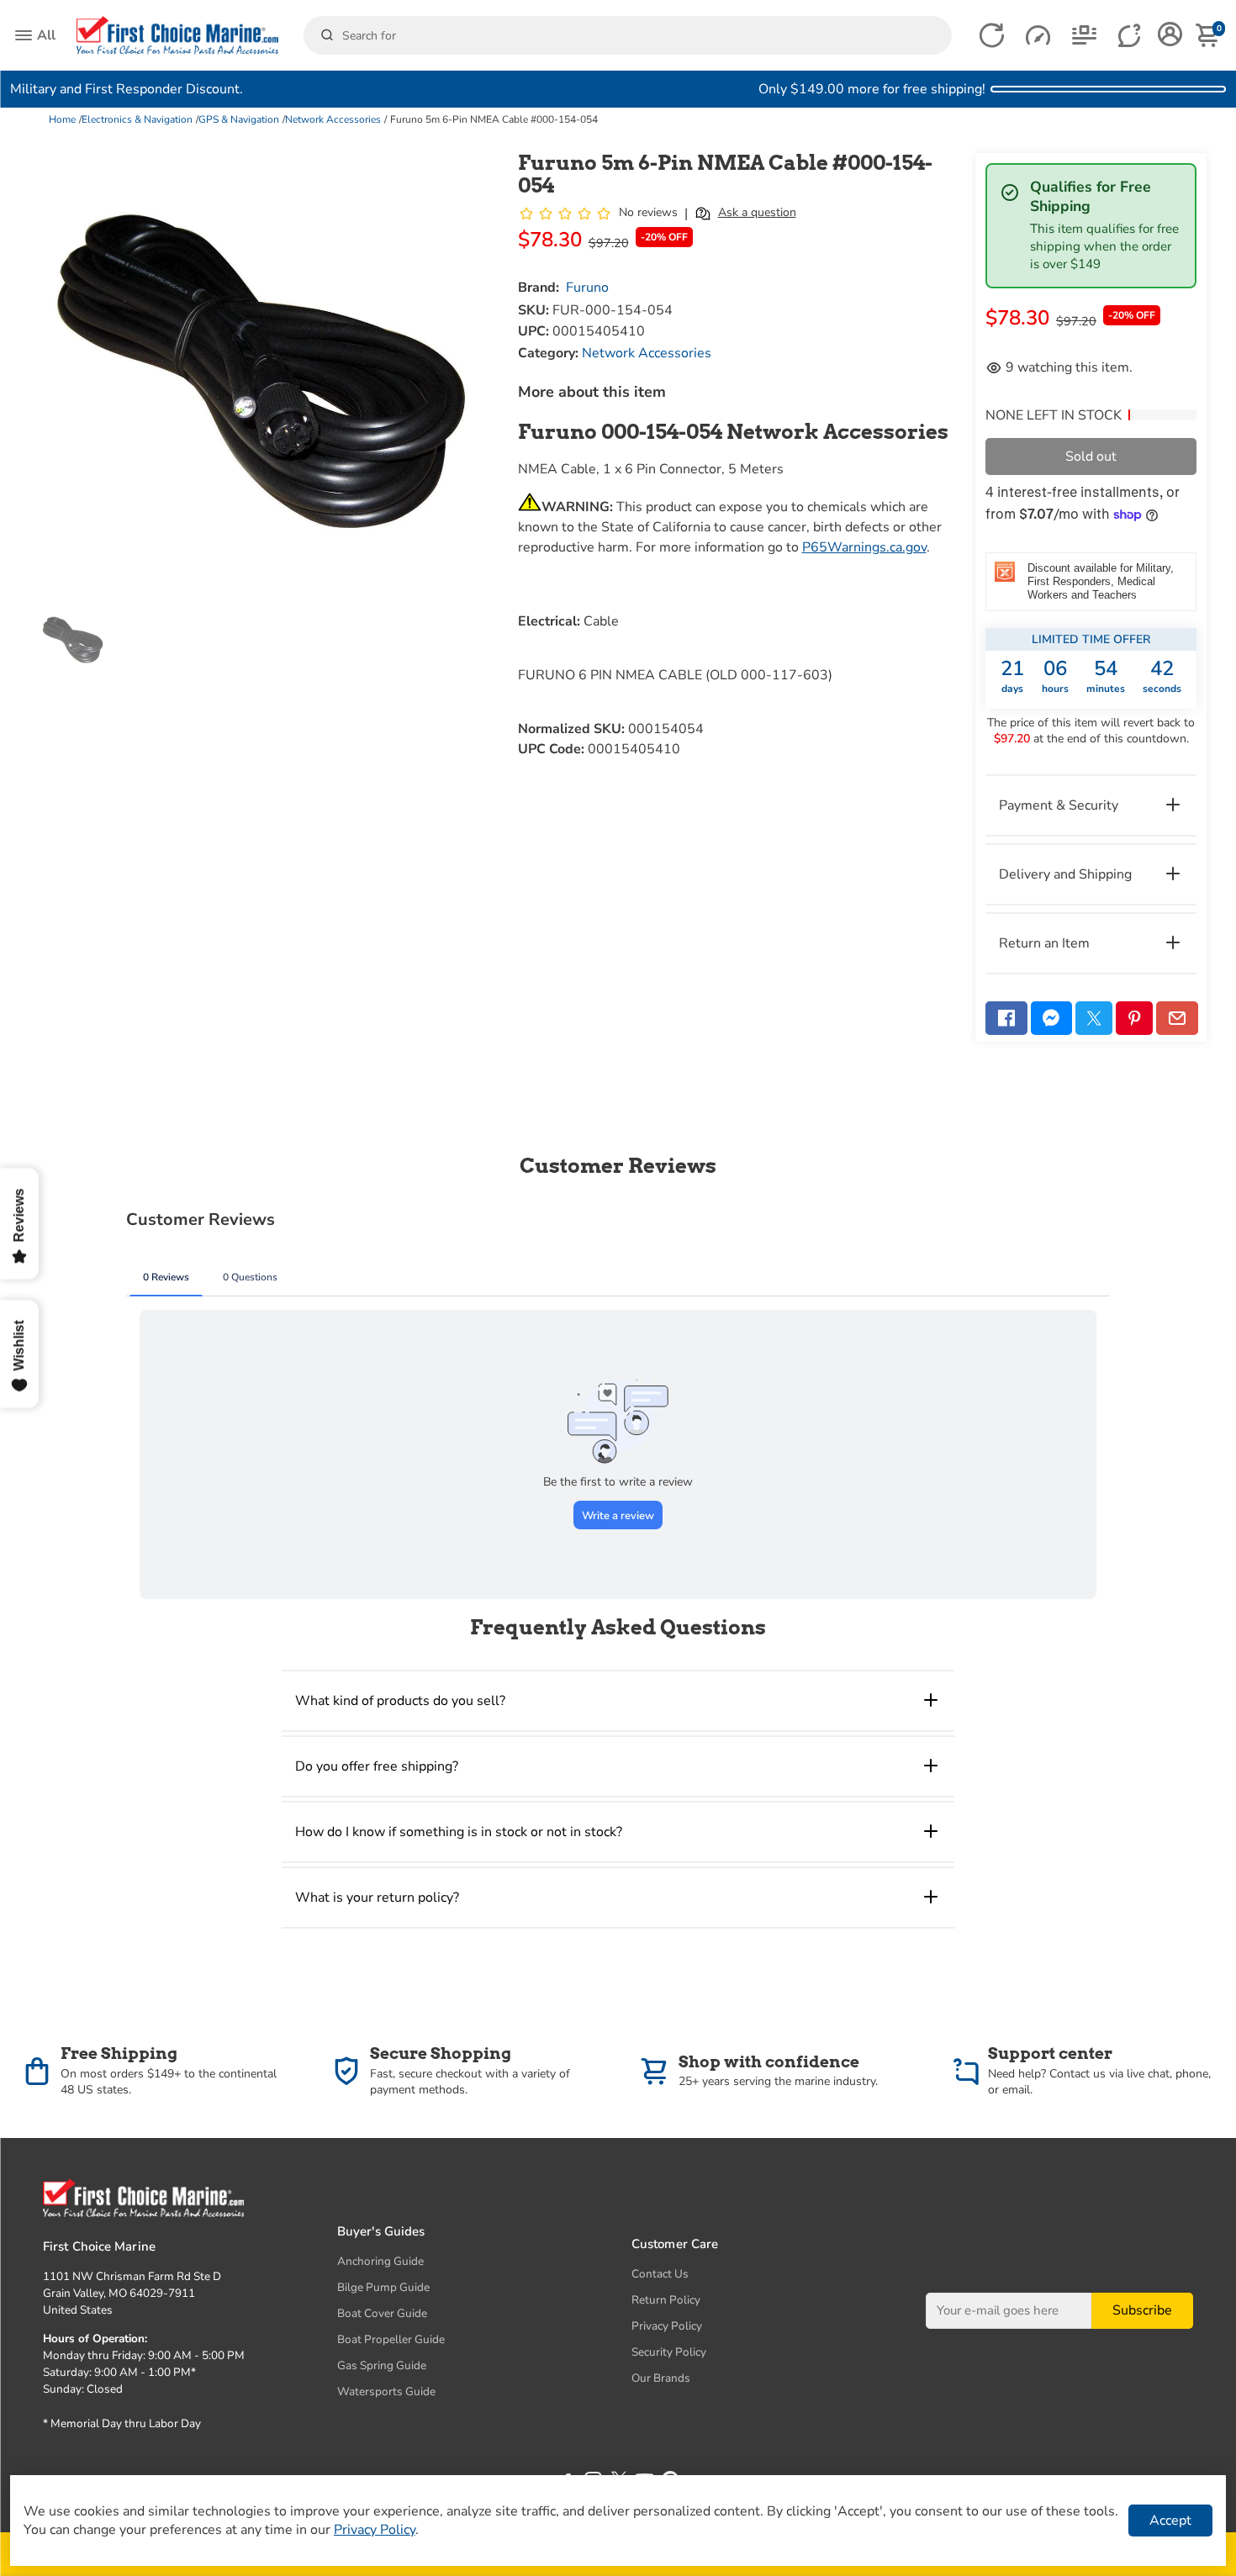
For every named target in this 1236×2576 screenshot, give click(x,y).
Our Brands (661, 2378)
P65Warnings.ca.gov (864, 547)
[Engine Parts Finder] (1038, 36)
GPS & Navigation (239, 119)
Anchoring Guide (380, 2261)
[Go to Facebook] (1006, 1018)
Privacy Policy (667, 2326)
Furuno (587, 288)
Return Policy (666, 2300)
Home (62, 119)
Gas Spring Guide (382, 2365)
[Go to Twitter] (1094, 1018)
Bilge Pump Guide (383, 2287)
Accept (1170, 2521)
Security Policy (669, 2352)
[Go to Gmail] (1177, 1018)
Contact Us (660, 2274)
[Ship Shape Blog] (1084, 36)
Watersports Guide (386, 2391)
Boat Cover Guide (382, 2313)
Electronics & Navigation (137, 119)
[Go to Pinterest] (1134, 1018)
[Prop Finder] (992, 36)
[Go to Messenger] (1052, 1018)
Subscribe (1142, 2311)
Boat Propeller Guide (391, 2339)
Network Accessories (333, 119)
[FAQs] (1130, 36)
